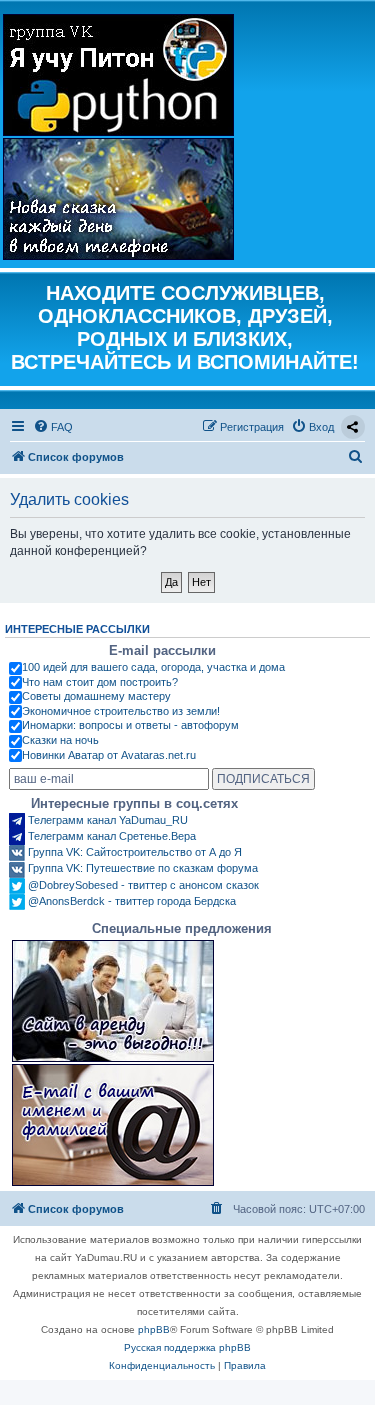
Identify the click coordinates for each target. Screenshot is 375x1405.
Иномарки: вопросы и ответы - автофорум (130, 725)
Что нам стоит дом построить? (100, 682)
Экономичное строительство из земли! (121, 711)
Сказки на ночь (60, 740)
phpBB (154, 1329)
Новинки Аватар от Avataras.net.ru (109, 755)
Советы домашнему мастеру (96, 696)
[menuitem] (53, 427)
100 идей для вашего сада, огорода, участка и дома (153, 667)
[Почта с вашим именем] (113, 1125)
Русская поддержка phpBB (187, 1347)
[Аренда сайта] (113, 1001)
